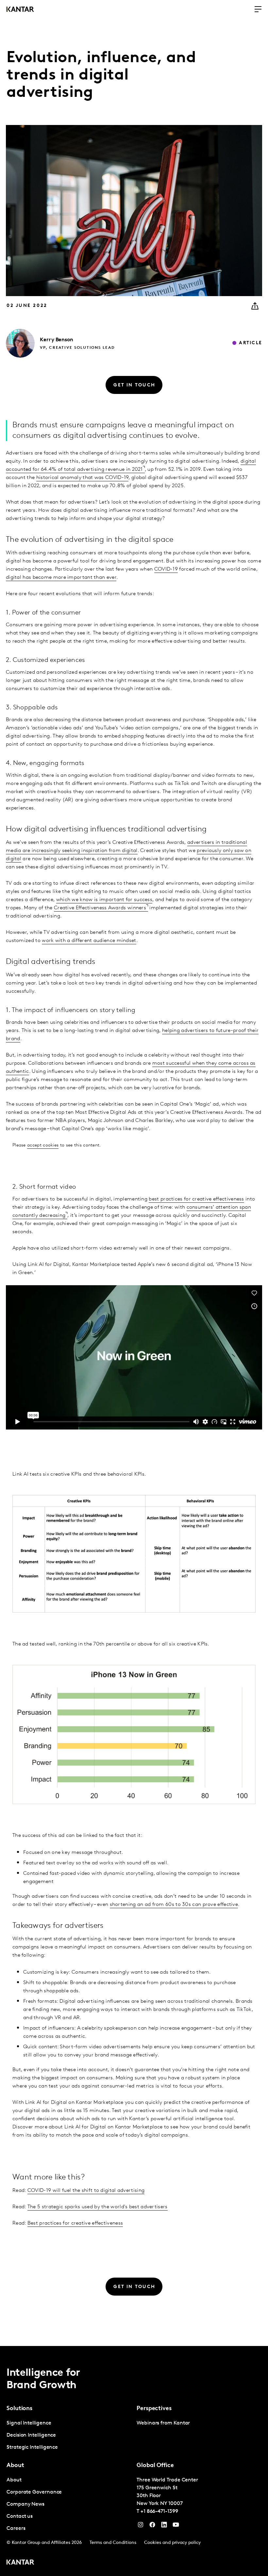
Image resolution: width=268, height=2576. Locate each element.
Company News (25, 2504)
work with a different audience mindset (89, 941)
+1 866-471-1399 (159, 2512)
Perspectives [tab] (154, 2409)
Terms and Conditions (113, 2543)
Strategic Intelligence (32, 2447)
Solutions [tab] (19, 2409)
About (14, 2480)
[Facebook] (152, 2526)
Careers (16, 2529)
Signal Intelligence (29, 2423)
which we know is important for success (104, 900)
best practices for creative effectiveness (196, 1199)
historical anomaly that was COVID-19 (83, 478)
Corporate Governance (34, 2492)
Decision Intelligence (31, 2435)
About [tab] (15, 2466)
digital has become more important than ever (61, 577)
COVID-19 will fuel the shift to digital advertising (86, 2191)
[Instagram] (141, 2526)
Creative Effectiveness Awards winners (100, 908)
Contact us (20, 2516)
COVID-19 (166, 569)
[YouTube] (164, 2526)
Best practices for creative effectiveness (75, 2223)
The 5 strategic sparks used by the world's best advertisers (98, 2207)
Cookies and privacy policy (172, 2543)
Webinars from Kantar (163, 2423)
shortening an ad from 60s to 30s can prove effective (174, 1905)
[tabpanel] (69, 2435)
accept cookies (43, 1145)
